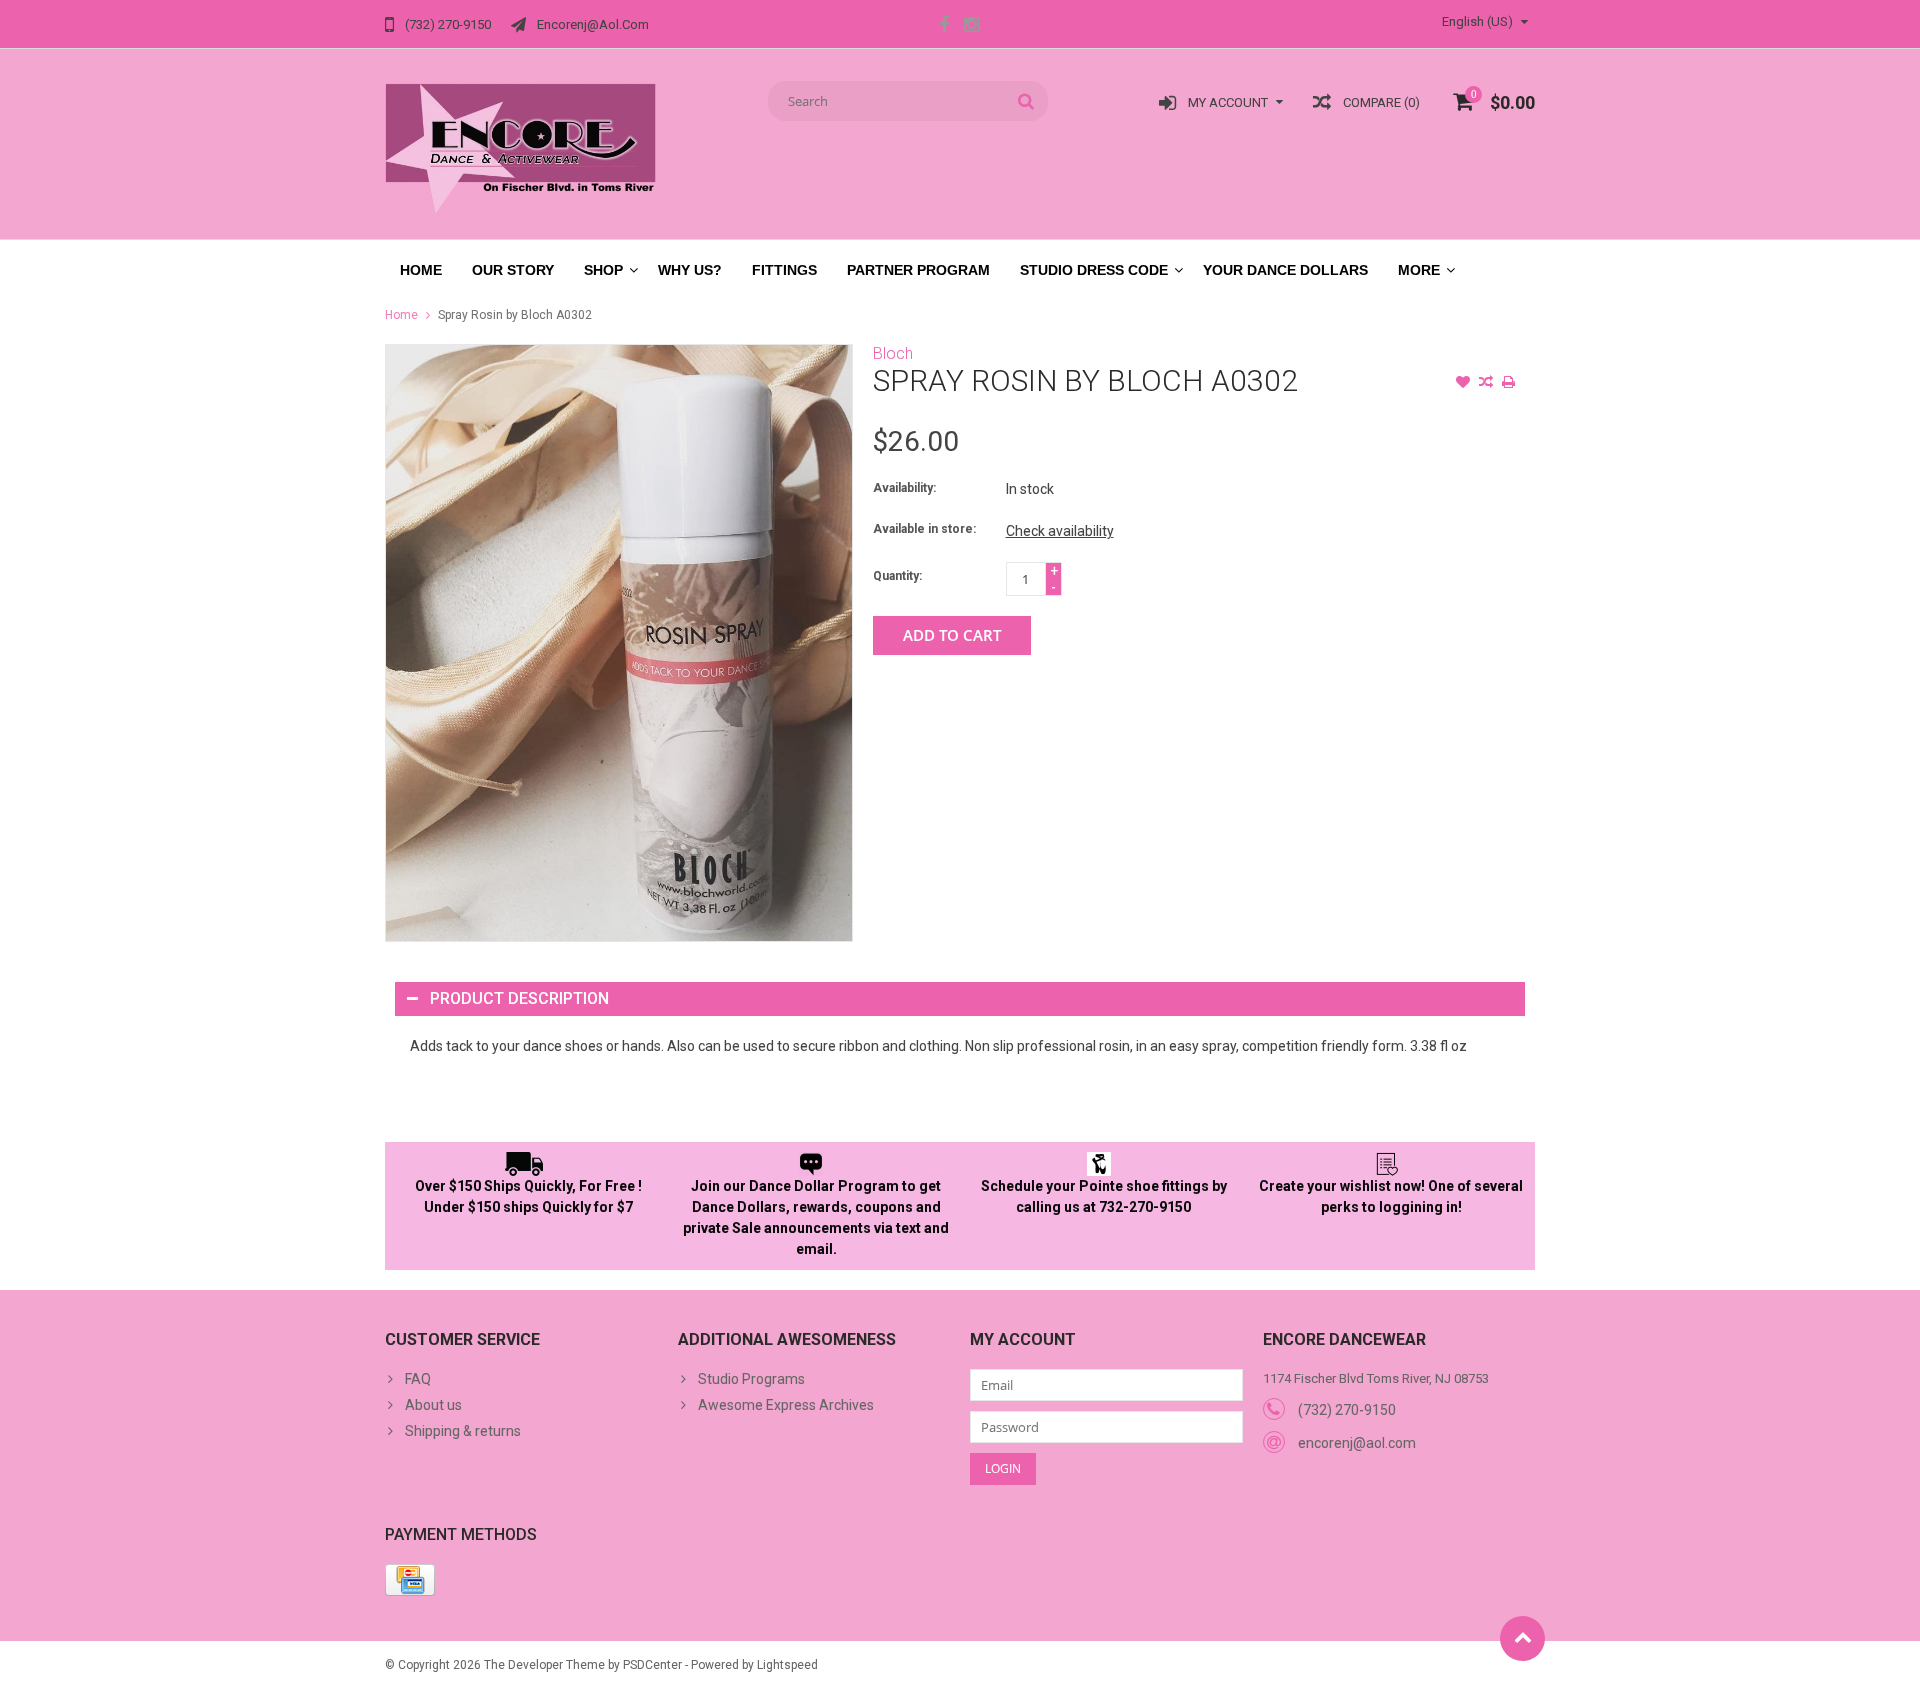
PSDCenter (652, 1665)
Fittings (784, 270)
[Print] (1509, 384)
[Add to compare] (1486, 384)
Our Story (513, 270)
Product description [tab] (519, 998)
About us (433, 1405)
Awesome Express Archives (786, 1405)
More (1419, 270)
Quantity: (897, 576)
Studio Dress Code (1094, 270)
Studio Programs (751, 1379)
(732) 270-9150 (1347, 1410)
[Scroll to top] (1522, 1638)
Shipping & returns (463, 1431)
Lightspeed (787, 1665)
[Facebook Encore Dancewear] (944, 27)
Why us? (690, 270)
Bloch (893, 353)
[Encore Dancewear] (521, 148)
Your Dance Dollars (1285, 270)
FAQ (418, 1379)
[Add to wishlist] (1463, 384)
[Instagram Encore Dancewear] (971, 27)
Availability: (904, 488)
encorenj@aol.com (1357, 1443)
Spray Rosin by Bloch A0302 (515, 315)
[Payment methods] (410, 1580)
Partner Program (918, 270)
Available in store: (924, 529)
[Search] (1026, 101)
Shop (603, 270)
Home (421, 270)
